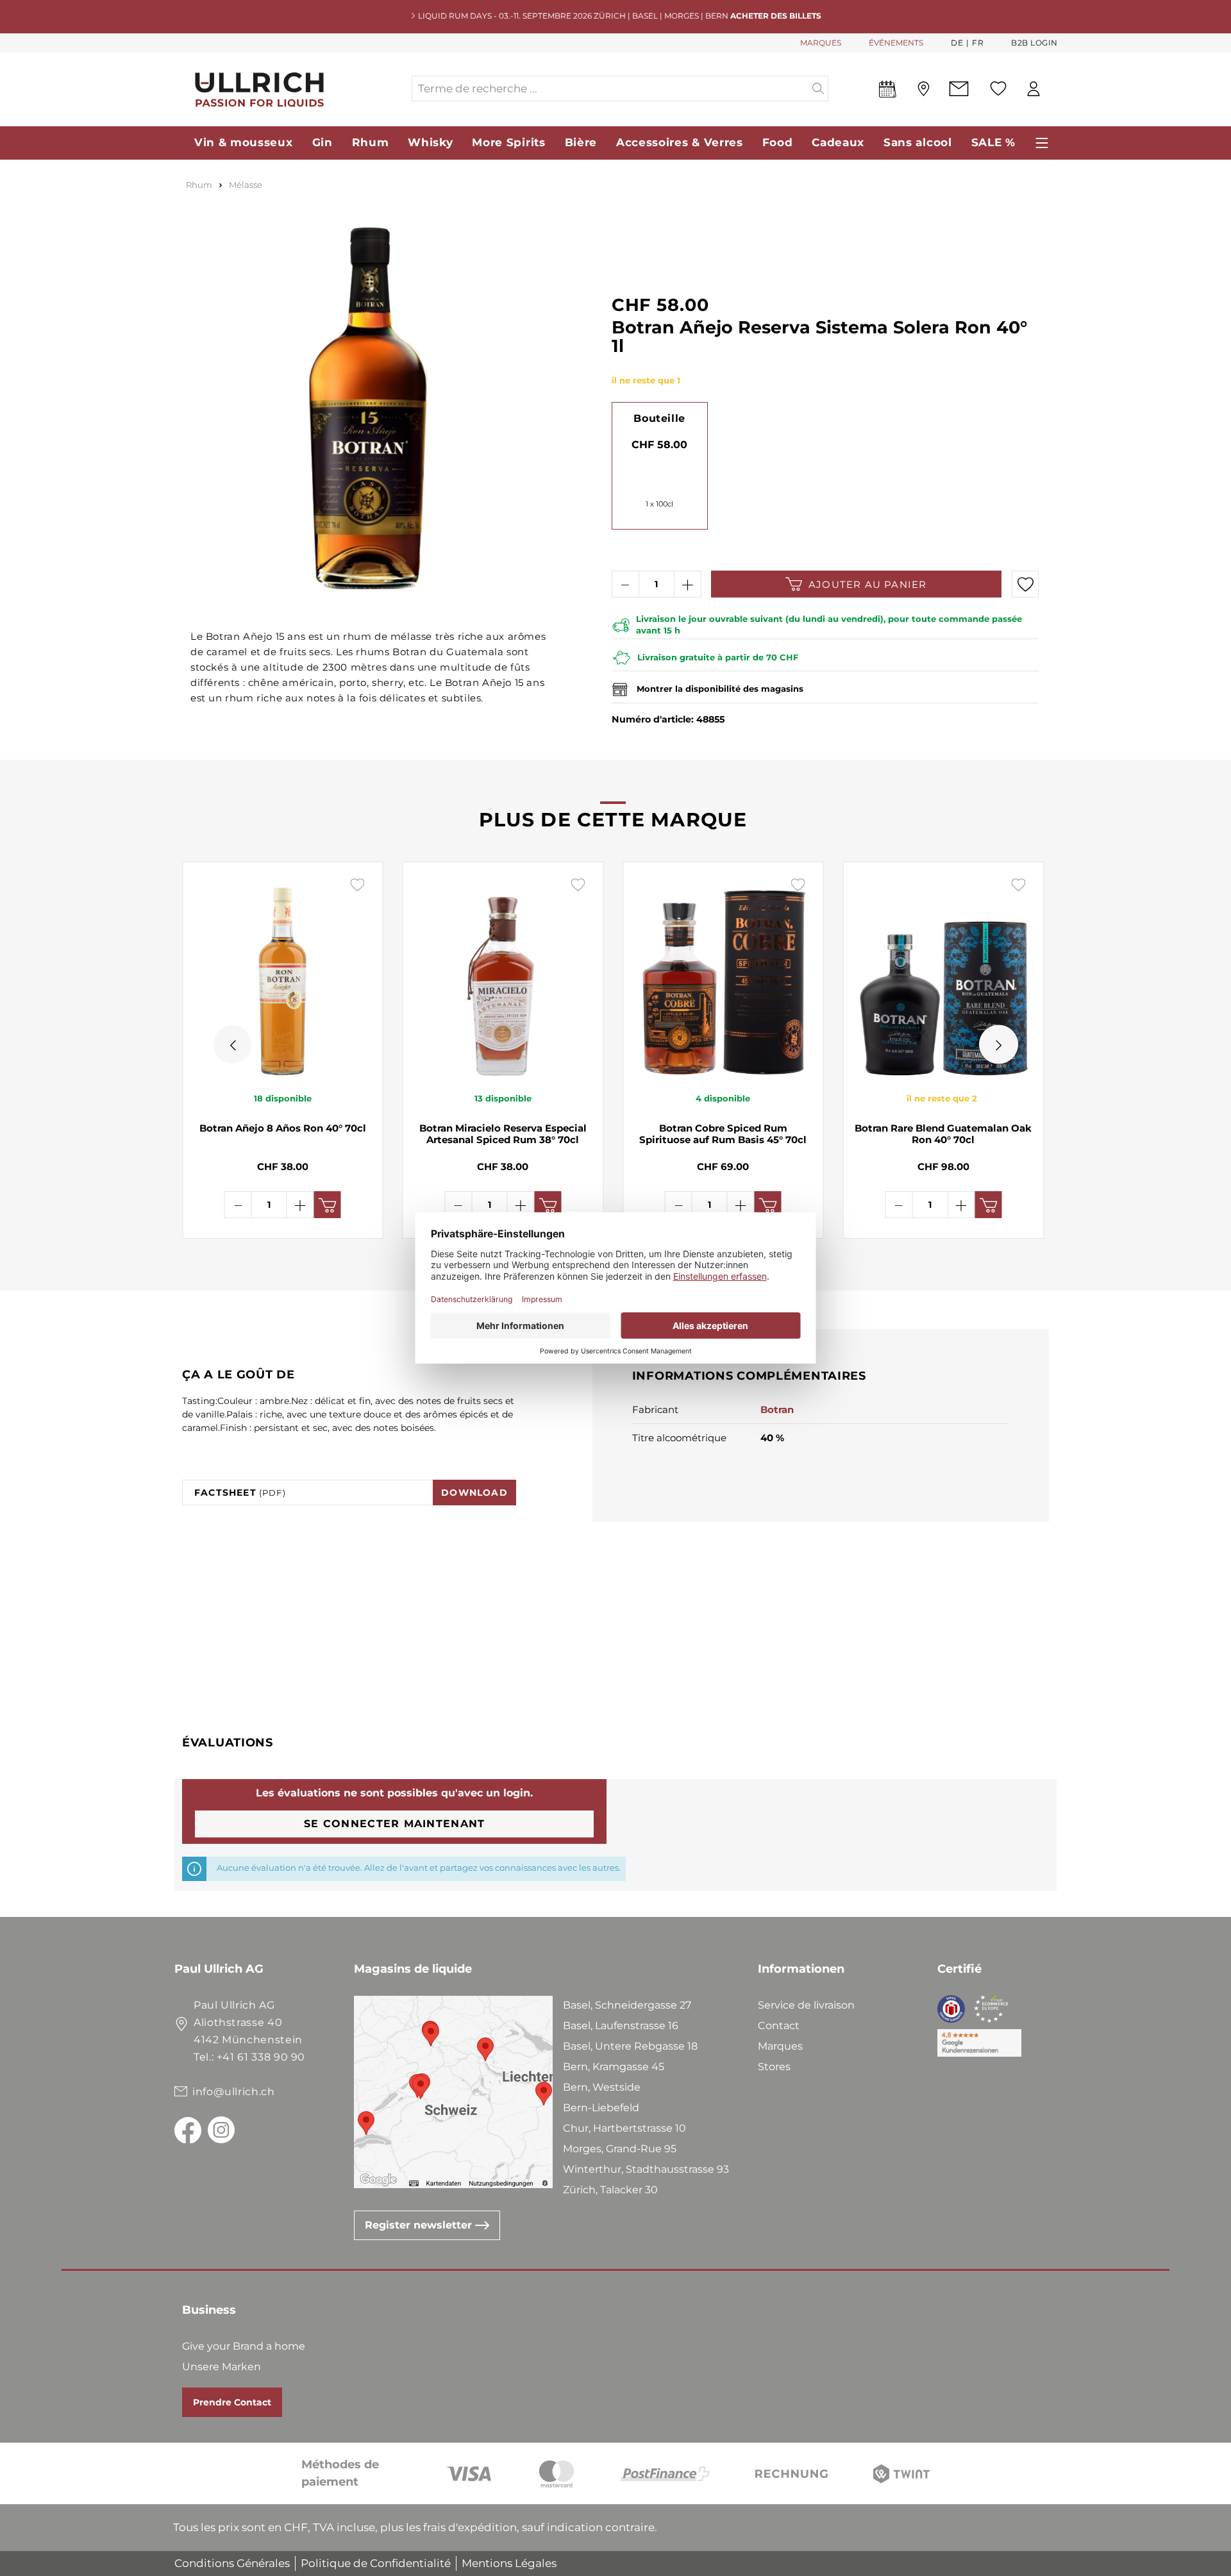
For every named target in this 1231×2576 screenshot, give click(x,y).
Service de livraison (806, 2005)
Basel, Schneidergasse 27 (627, 2005)
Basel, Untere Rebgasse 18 (630, 2046)
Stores (774, 2067)
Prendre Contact (232, 2402)
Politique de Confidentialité (376, 2563)
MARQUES (821, 43)
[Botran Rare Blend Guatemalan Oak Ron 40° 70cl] (944, 976)
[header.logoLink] (292, 89)
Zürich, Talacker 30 (610, 2190)
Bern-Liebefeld (601, 2108)
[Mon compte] (1034, 89)
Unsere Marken (222, 2367)
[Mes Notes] (998, 88)
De (957, 43)
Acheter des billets (776, 16)
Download (474, 1493)
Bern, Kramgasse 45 (614, 2067)
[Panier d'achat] (1057, 89)
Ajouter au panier (867, 584)
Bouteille (659, 418)
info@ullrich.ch (234, 2092)
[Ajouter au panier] (328, 1205)
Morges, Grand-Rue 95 (620, 2149)
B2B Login (1034, 43)
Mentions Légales (509, 2563)
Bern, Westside (602, 2087)
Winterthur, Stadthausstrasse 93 (646, 2169)
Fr (978, 43)
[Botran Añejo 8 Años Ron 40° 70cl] (283, 976)
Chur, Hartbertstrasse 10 (624, 2128)
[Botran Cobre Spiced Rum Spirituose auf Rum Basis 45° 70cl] (723, 976)
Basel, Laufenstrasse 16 (621, 2026)
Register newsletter (420, 2225)
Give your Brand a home (244, 2346)
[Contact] (959, 89)
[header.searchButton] (818, 88)
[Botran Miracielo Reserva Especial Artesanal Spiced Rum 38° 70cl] (503, 976)
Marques (780, 2046)
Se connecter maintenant (394, 1824)
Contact (779, 2026)
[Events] (888, 92)
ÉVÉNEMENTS (896, 43)
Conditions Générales (232, 2563)
